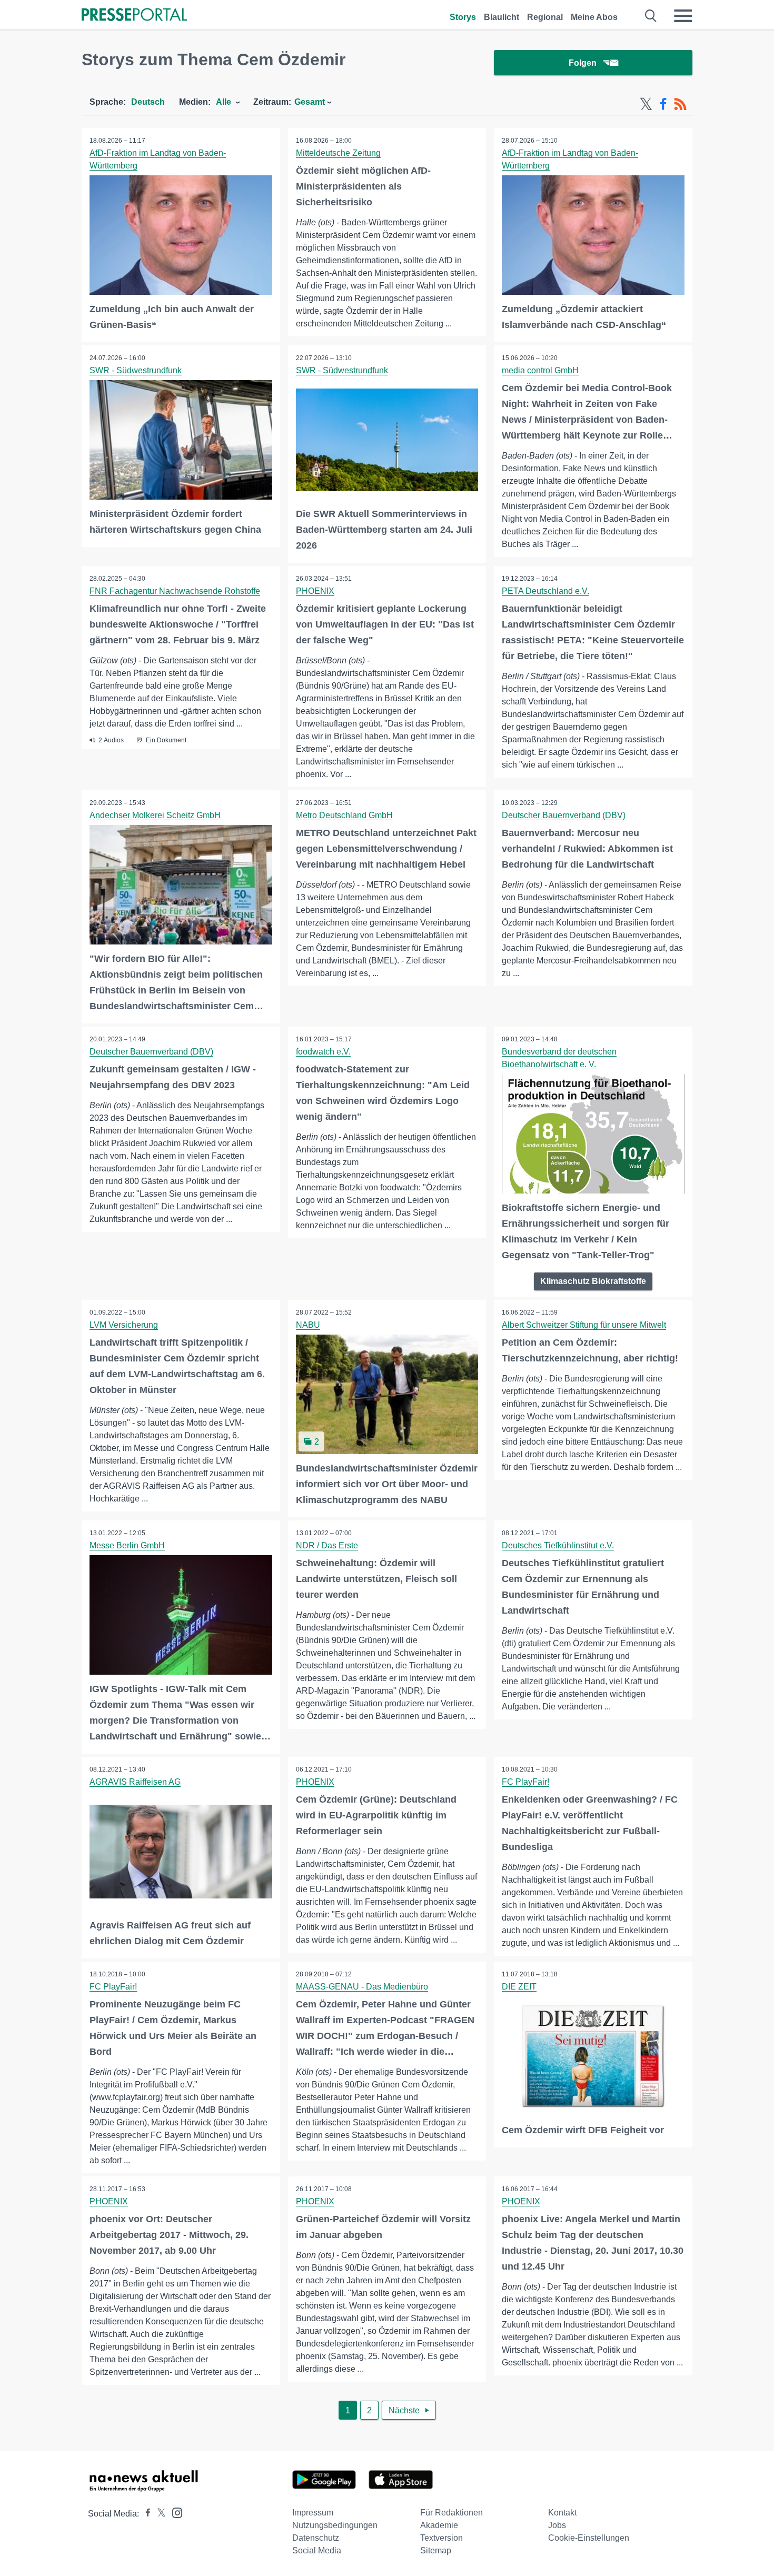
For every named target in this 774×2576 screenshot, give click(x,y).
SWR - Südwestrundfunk (136, 370)
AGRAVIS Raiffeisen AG (135, 1782)
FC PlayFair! (525, 1782)
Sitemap (436, 2550)
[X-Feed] (646, 104)
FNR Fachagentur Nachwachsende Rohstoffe (175, 591)
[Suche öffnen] (651, 16)
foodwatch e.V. (323, 1052)
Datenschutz (316, 2538)
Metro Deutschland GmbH (344, 815)
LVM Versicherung (124, 1325)
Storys (463, 17)
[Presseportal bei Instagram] (174, 2512)
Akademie (439, 2525)
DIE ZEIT (519, 1987)
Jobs (557, 2525)
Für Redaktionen (451, 2513)
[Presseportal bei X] (158, 2514)
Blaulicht (502, 17)
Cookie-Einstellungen (589, 2538)
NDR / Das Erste (327, 1545)
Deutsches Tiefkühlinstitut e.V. (558, 1545)
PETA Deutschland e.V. (545, 591)
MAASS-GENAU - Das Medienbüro (362, 1987)
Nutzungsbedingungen (335, 2525)
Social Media (317, 2550)
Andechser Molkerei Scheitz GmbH (155, 815)
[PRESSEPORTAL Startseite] (134, 16)
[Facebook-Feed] (663, 104)
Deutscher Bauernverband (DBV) (564, 815)
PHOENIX (315, 591)
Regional (545, 17)
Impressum (313, 2513)
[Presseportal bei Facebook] (145, 2514)
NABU (308, 1325)
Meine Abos (594, 17)
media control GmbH (540, 370)
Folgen (583, 63)
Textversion (441, 2538)
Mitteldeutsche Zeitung (338, 153)
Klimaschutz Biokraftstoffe (593, 1281)
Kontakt (562, 2513)
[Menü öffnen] (683, 16)
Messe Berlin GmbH (127, 1545)
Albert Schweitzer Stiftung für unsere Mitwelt (584, 1325)
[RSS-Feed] (680, 104)
